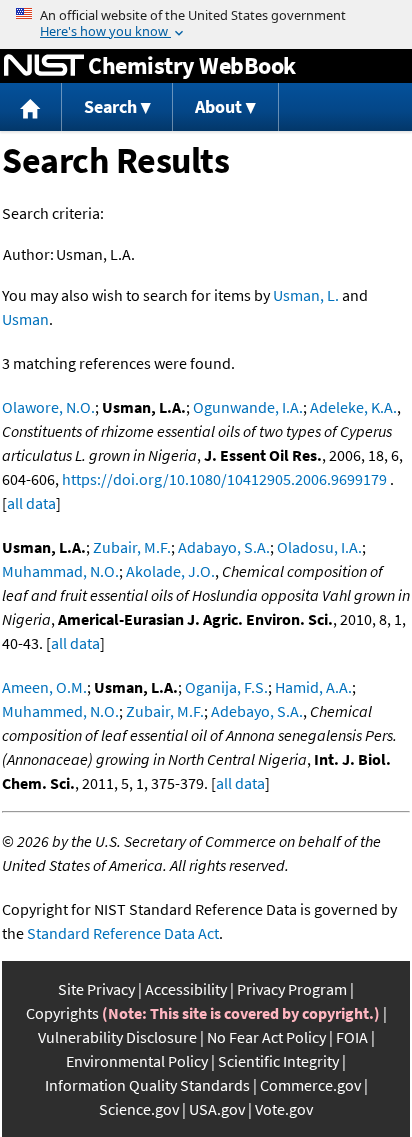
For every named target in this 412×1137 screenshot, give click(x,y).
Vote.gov (284, 1109)
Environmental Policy (137, 1061)
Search (110, 106)
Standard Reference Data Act (123, 933)
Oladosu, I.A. (319, 547)
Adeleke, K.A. (353, 407)
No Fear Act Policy (266, 1037)
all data (31, 503)
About (218, 106)
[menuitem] (31, 107)
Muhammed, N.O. (60, 711)
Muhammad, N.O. (60, 571)
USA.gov (217, 1109)
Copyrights (62, 1013)
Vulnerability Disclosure (117, 1037)
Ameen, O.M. (44, 687)
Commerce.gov (310, 1085)
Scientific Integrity (278, 1061)
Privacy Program (292, 989)
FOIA (352, 1037)
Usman (25, 319)
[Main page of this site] (31, 107)
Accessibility (186, 989)
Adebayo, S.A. (257, 711)
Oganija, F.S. (226, 687)
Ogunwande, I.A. (248, 407)
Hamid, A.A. (313, 687)
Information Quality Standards (147, 1085)
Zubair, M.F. (132, 547)
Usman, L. (306, 295)
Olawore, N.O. (48, 407)
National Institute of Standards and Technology (44, 66)
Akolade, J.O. (170, 571)
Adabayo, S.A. (224, 547)
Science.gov (139, 1109)
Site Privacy (96, 989)
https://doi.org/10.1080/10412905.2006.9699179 (224, 479)
